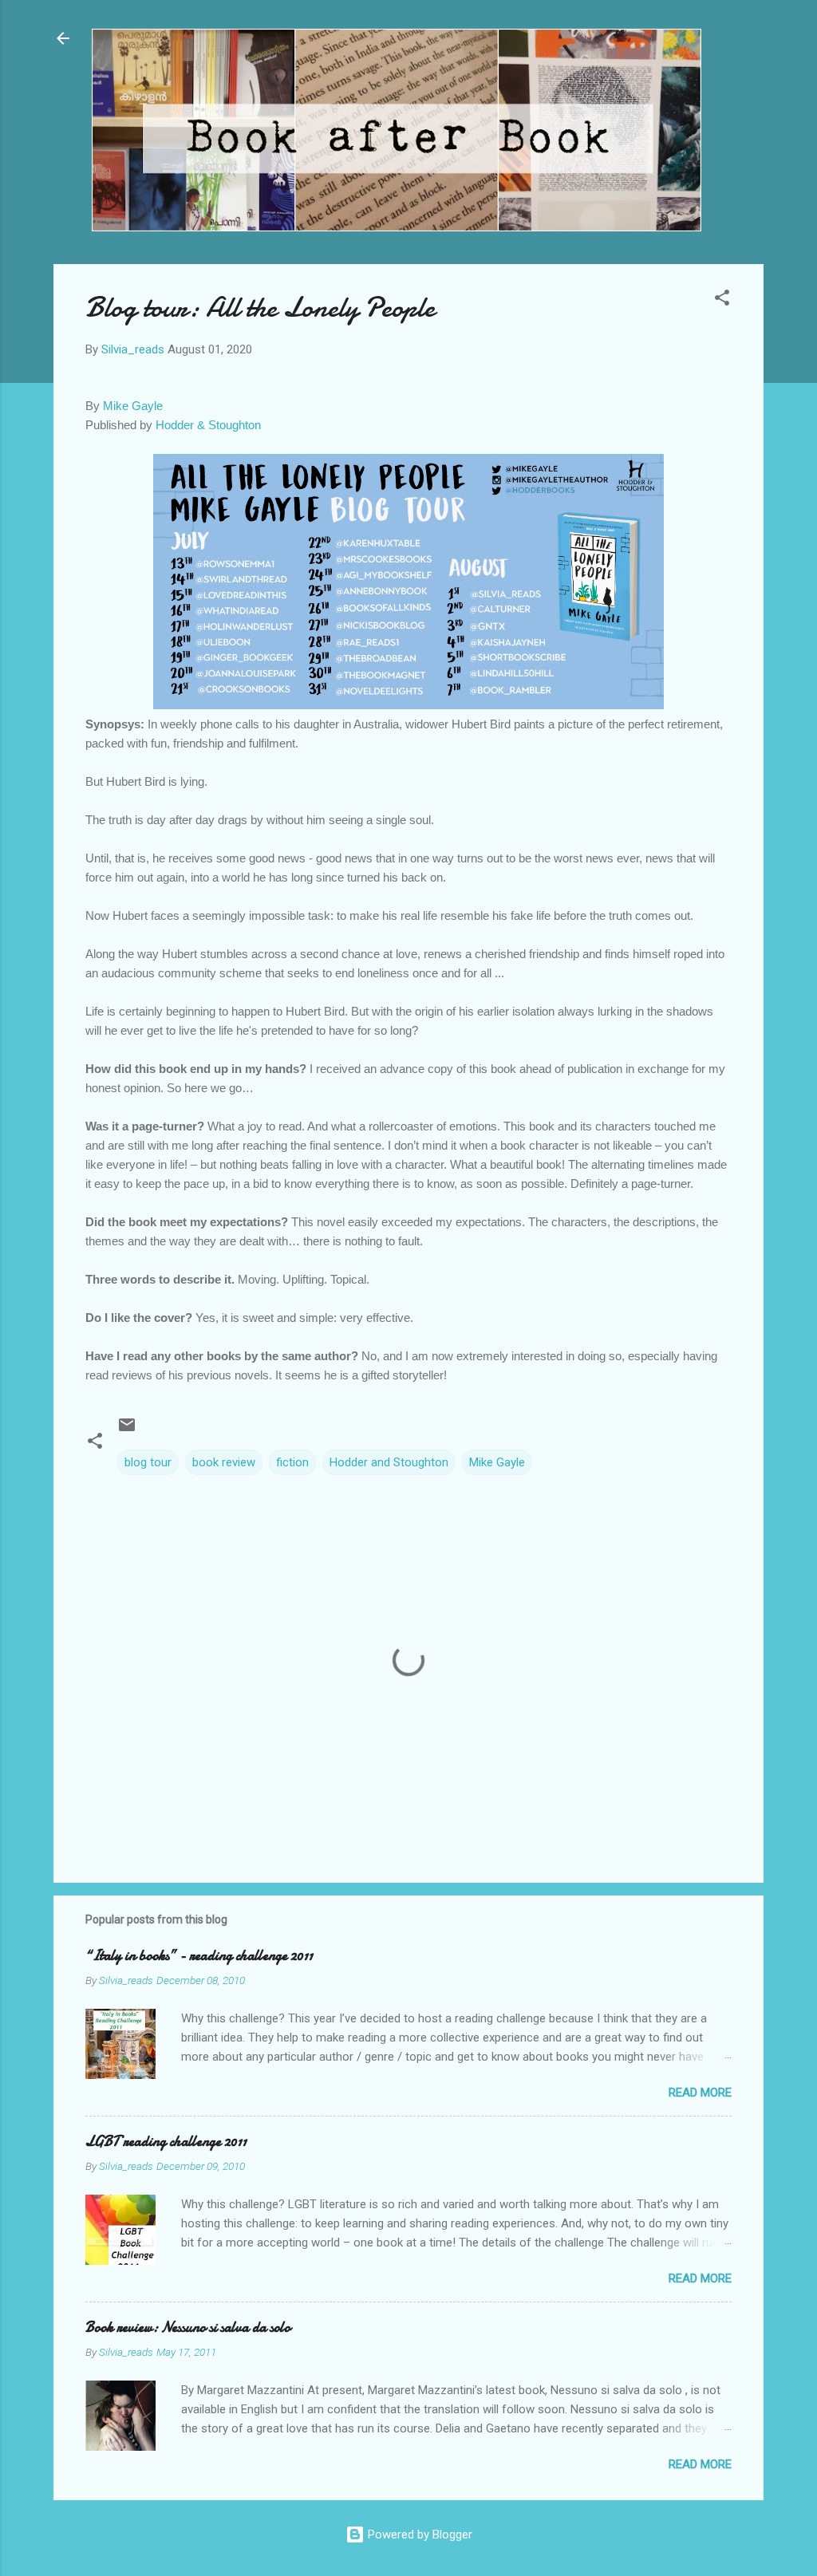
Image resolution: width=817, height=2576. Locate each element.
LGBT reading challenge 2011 (166, 2142)
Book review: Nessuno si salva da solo (188, 2327)
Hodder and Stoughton (389, 1462)
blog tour (148, 1462)
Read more (700, 2093)
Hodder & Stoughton (208, 425)
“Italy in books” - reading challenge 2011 (199, 1956)
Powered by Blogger (418, 2535)
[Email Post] (127, 1430)
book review (224, 1462)
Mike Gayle (133, 406)
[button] (722, 300)
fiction (292, 1462)
